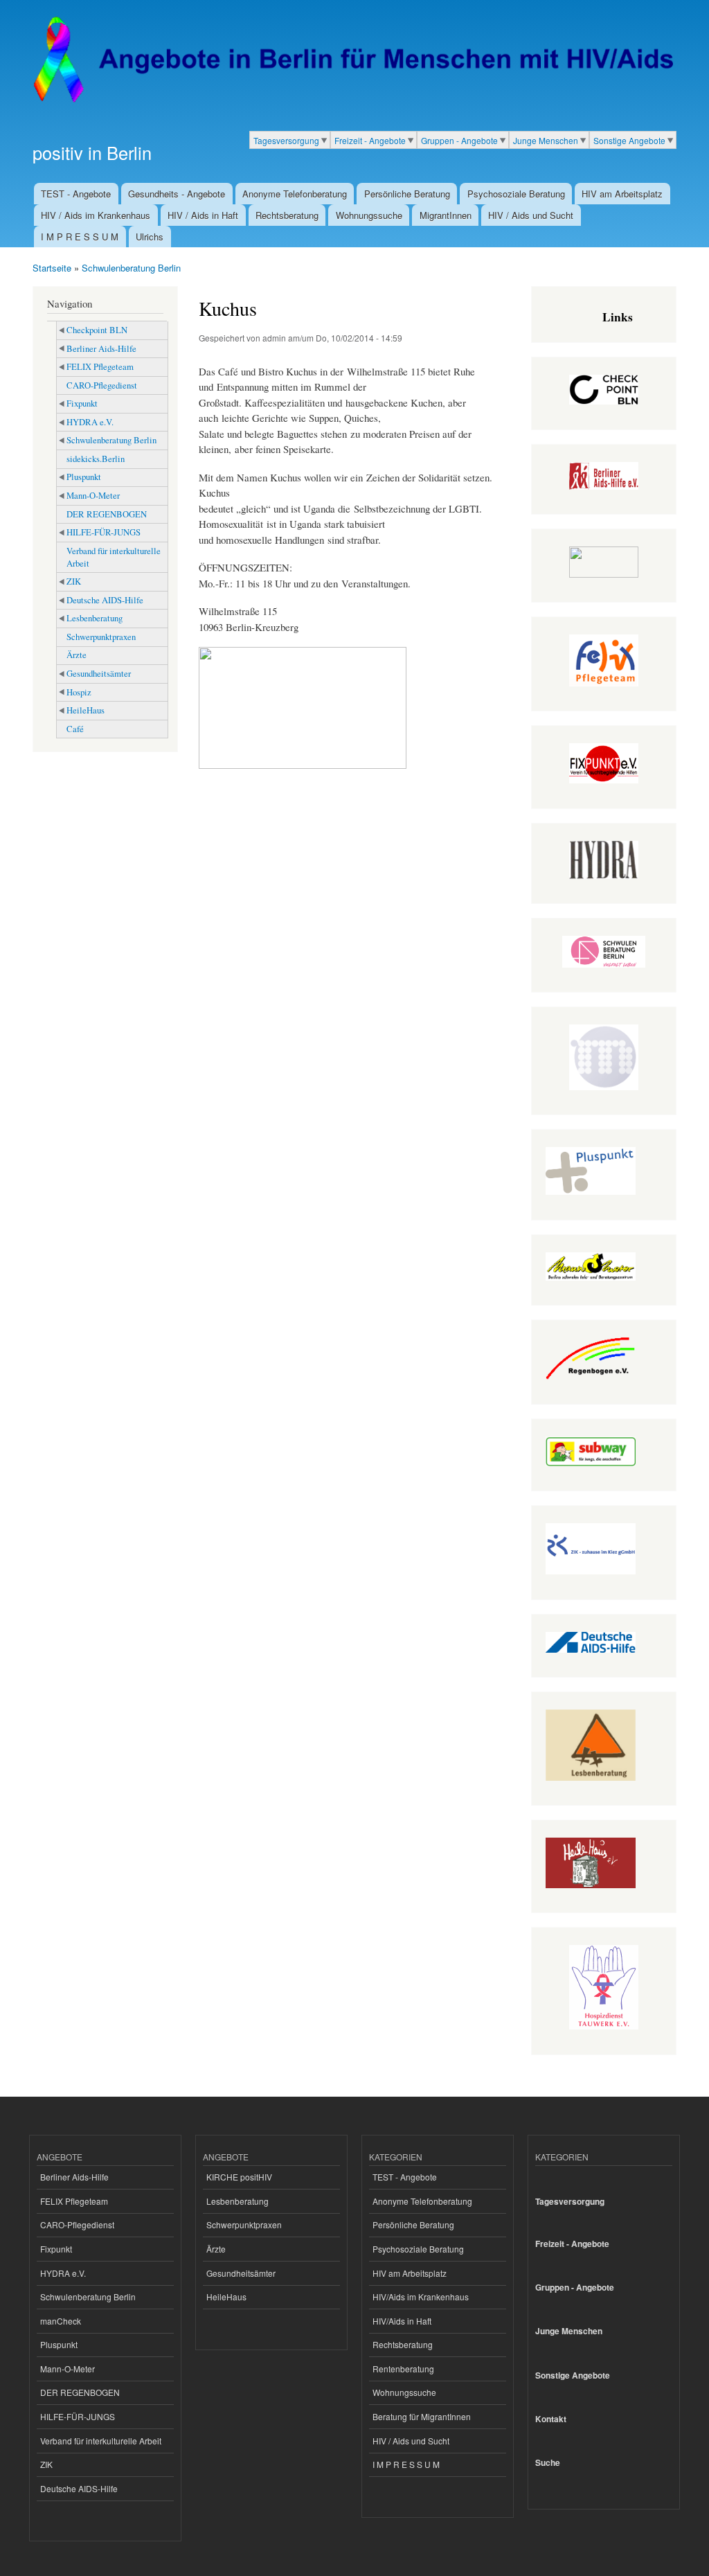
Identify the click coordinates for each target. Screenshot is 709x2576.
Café (75, 729)
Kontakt (551, 2419)
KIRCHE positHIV (239, 2177)
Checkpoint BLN (97, 330)
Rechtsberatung (287, 215)
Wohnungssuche (369, 215)
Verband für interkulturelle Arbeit (114, 557)
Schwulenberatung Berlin (131, 268)
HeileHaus (86, 710)
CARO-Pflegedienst (102, 385)
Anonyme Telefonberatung (295, 194)
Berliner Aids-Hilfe (101, 349)
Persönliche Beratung (407, 194)
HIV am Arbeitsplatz (622, 194)
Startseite (52, 268)
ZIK (74, 581)
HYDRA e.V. (90, 422)
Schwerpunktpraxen (101, 637)
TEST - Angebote (76, 194)
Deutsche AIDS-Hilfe (105, 600)
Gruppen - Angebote (459, 140)
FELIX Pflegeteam (100, 367)
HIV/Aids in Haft (402, 2321)
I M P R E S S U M (80, 237)
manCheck (61, 2321)
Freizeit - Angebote (370, 140)
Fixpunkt (82, 403)
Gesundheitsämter (99, 674)
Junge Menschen (546, 140)
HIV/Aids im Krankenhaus (421, 2297)
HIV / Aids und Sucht (531, 215)
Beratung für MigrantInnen (422, 2416)
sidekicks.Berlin (96, 459)
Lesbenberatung (95, 618)
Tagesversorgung (286, 140)
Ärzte (77, 655)
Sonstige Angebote (629, 140)
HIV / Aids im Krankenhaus (96, 215)
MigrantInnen (446, 215)
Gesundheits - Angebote (177, 194)
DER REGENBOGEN (107, 514)
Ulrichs (150, 237)
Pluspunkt (84, 477)
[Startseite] (353, 60)
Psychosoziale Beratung (516, 194)
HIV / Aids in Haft (203, 215)
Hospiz (79, 692)
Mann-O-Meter (93, 496)
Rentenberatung (403, 2369)
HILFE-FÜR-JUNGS (104, 532)
